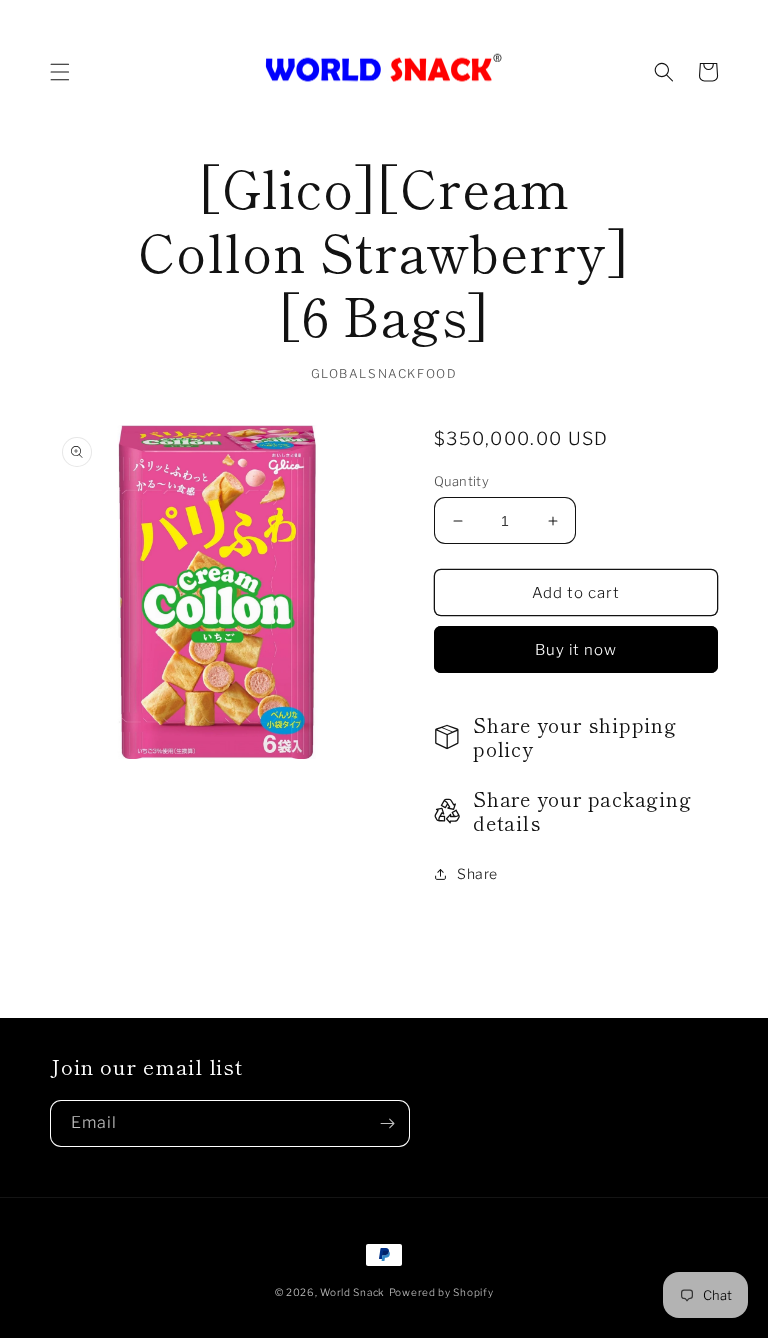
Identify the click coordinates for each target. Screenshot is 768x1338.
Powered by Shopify (441, 1292)
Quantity (461, 481)
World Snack (352, 1292)
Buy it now (576, 650)
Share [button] (477, 873)
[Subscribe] (387, 1123)
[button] (60, 72)
